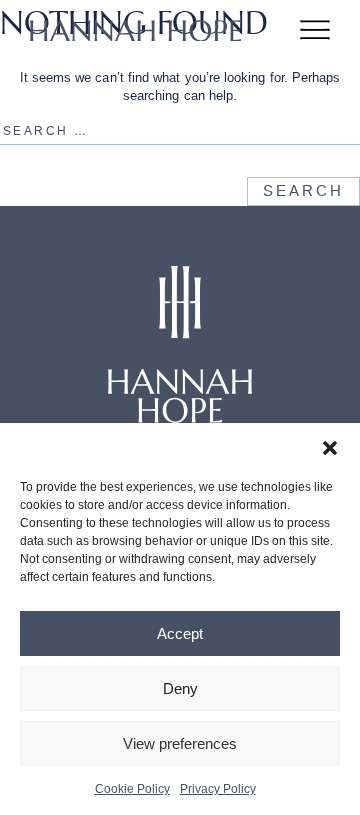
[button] (330, 448)
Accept (180, 633)
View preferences (180, 743)
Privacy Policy (218, 789)
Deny (180, 688)
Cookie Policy (132, 789)
